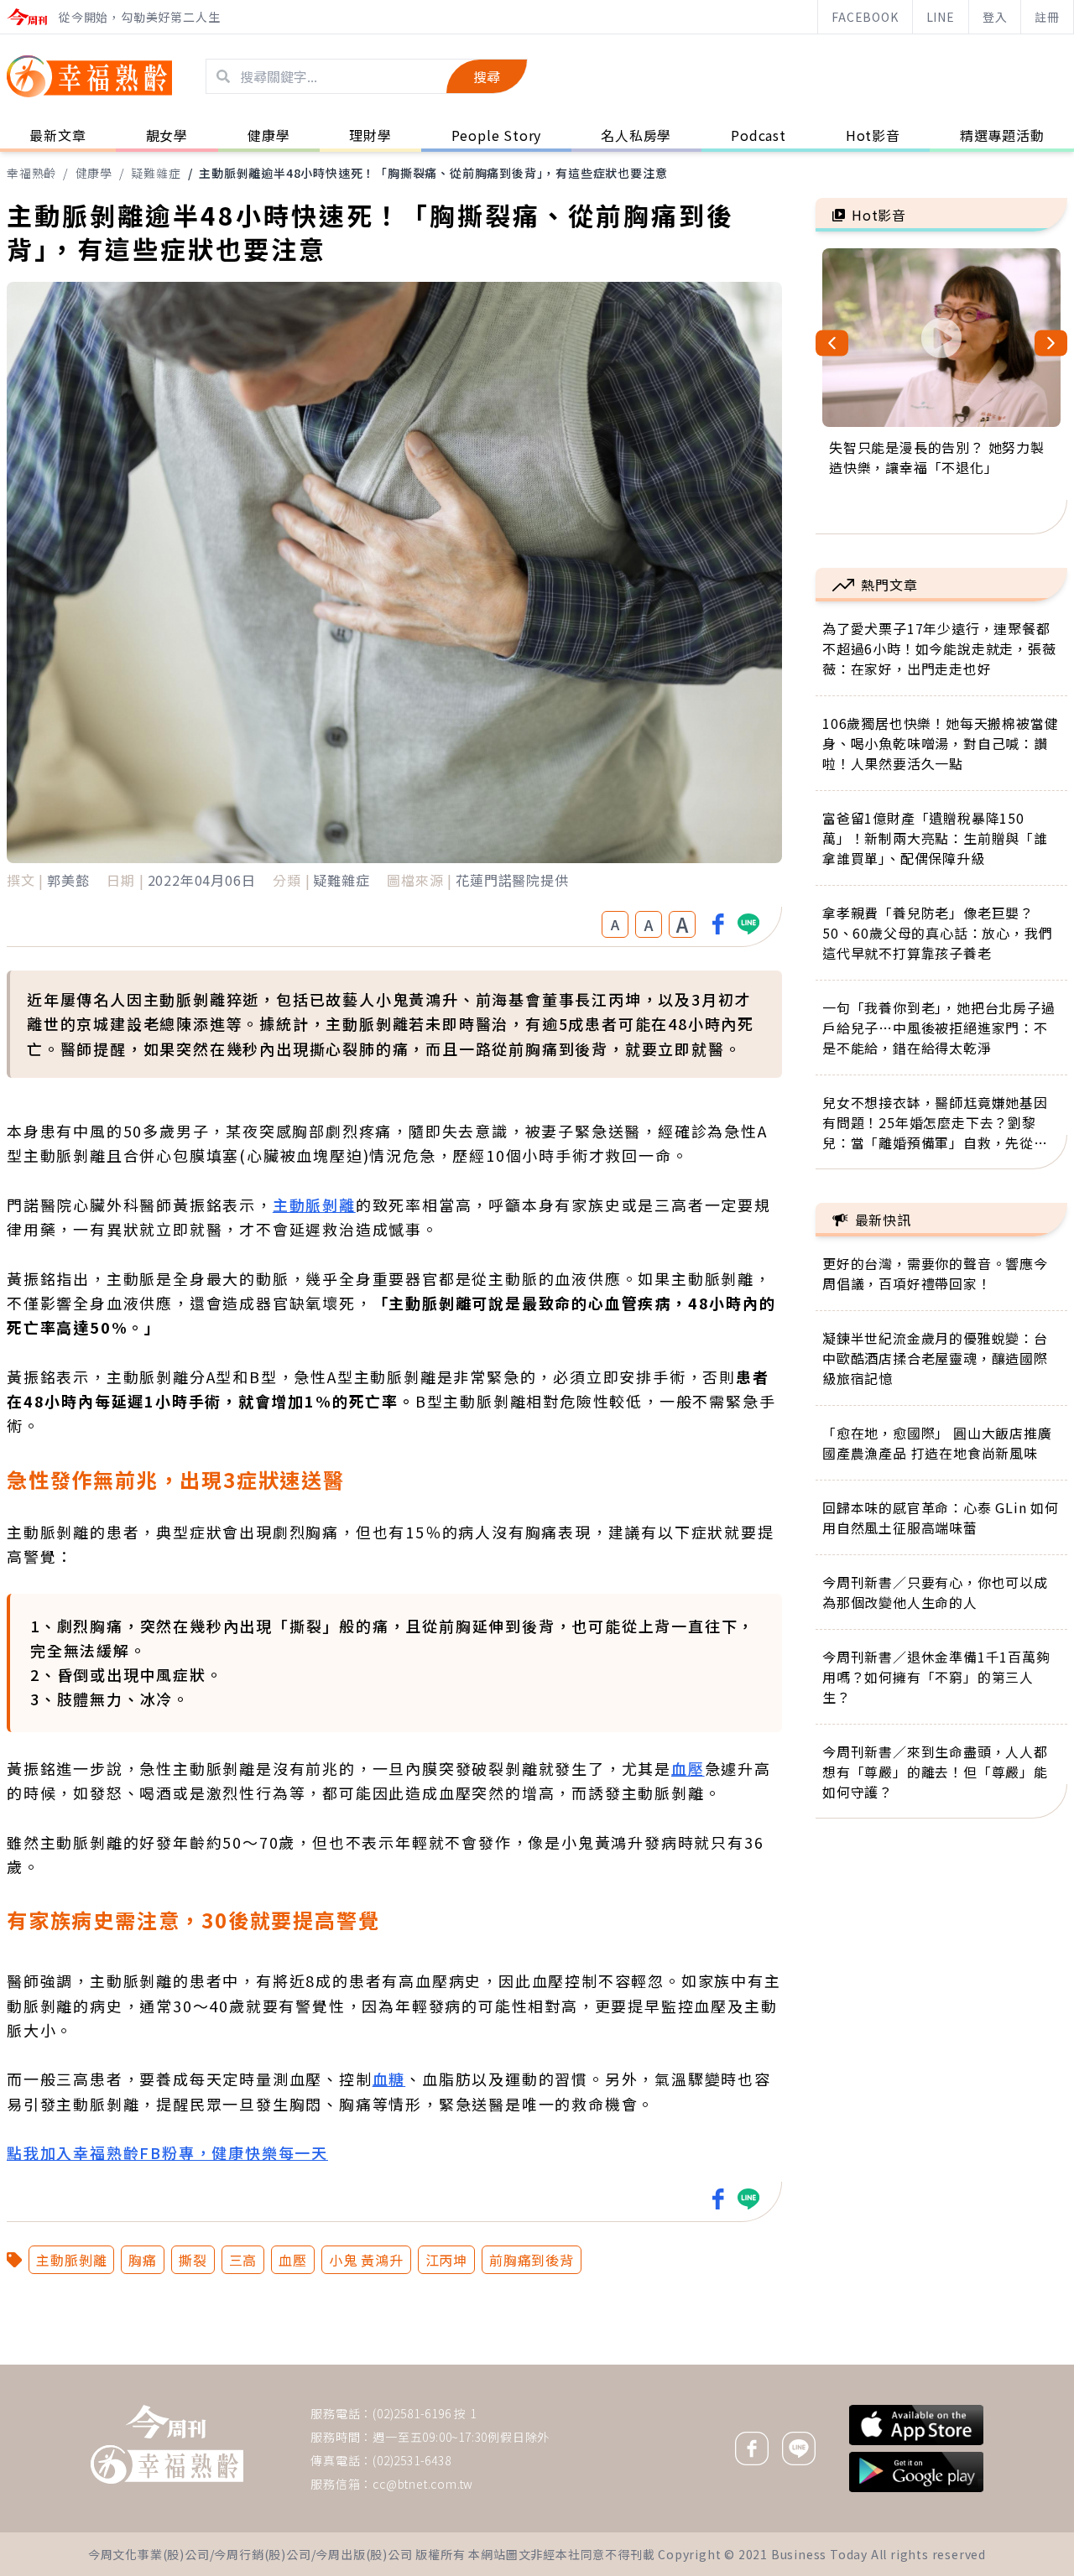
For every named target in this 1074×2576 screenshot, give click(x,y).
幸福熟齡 (31, 173)
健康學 (94, 173)
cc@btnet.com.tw (423, 2484)
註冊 (1047, 17)
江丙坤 (446, 2260)
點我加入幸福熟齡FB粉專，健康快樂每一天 (167, 2152)
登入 (995, 17)
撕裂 (193, 2260)
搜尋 (487, 76)
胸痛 (143, 2260)
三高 (243, 2260)
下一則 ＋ (858, 2364)
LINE (941, 17)
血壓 (688, 1768)
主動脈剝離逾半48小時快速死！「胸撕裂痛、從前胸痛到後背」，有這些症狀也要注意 (433, 173)
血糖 (389, 2079)
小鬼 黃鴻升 (366, 2260)
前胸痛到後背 (532, 2260)
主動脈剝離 (314, 1205)
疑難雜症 (156, 173)
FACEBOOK (865, 17)
